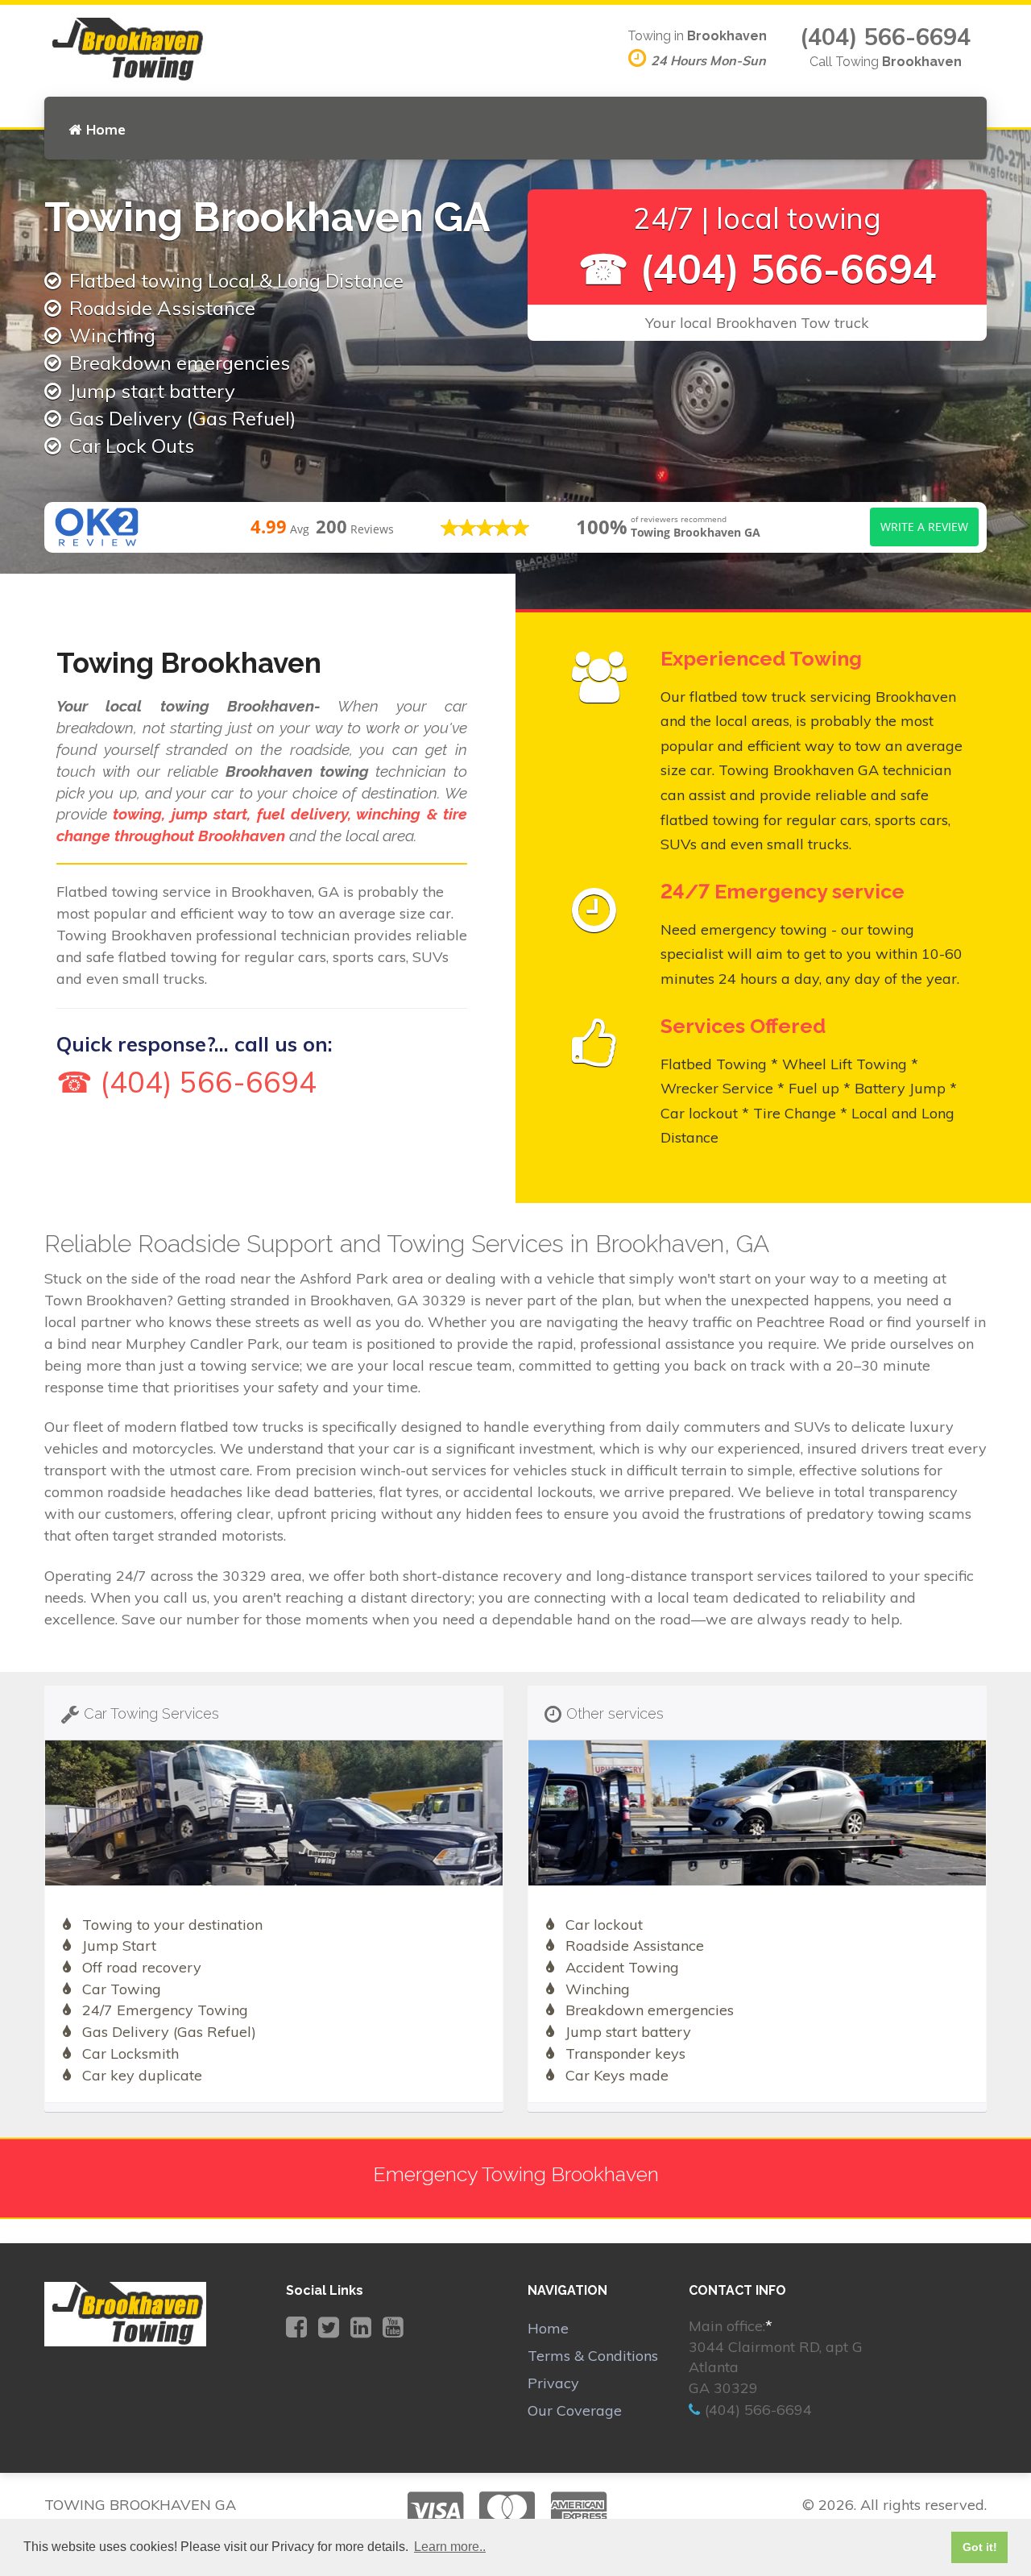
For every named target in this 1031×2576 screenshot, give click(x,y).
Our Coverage (575, 2410)
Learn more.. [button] (450, 2547)
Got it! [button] (980, 2547)
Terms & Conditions (593, 2356)
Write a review (924, 527)
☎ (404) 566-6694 (758, 269)
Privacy (553, 2383)
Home (106, 129)
